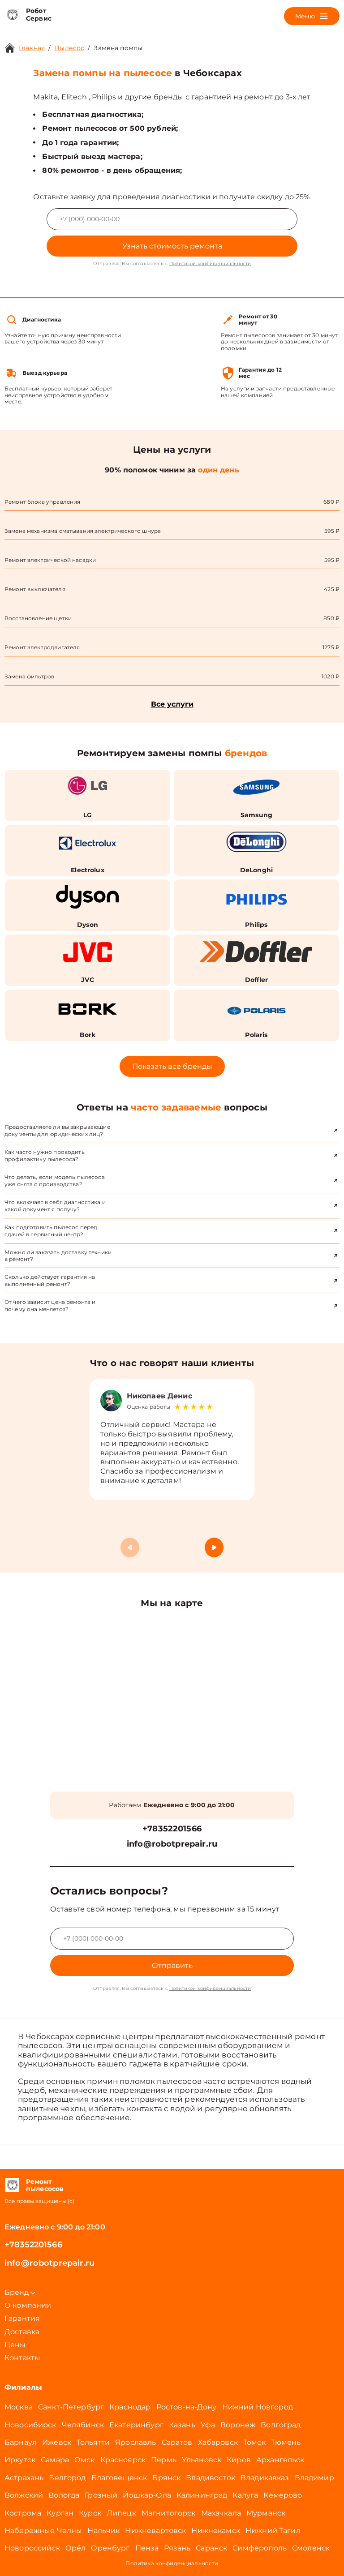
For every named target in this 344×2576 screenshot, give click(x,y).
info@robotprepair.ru (172, 1844)
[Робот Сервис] (12, 15)
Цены (15, 2345)
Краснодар (130, 2407)
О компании (28, 2305)
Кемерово (283, 2495)
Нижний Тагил (273, 2531)
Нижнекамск (216, 2531)
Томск (254, 2442)
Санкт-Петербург (71, 2407)
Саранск (211, 2548)
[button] (214, 1547)
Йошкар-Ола (147, 2495)
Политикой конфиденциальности (210, 264)
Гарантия (22, 2318)
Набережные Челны (43, 2531)
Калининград (202, 2495)
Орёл (76, 2548)
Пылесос (69, 48)
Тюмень (286, 2442)
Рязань (177, 2548)
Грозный (101, 2495)
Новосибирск (30, 2425)
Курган (60, 2513)
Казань (182, 2425)
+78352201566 (172, 1829)
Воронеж (238, 2425)
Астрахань (24, 2478)
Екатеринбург (136, 2425)
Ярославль (135, 2442)
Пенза (147, 2548)
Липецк (121, 2513)
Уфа (208, 2425)
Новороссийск (32, 2548)
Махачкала (221, 2513)
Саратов (177, 2442)
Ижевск (57, 2442)
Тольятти (93, 2442)
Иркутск (20, 2460)
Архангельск (280, 2460)
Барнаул (21, 2442)
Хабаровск (218, 2442)
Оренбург (110, 2548)
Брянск (166, 2478)
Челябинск (83, 2425)
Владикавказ (265, 2478)
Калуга (245, 2495)
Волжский (24, 2495)
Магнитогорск (169, 2513)
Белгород (67, 2478)
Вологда (64, 2495)
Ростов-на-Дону (187, 2407)
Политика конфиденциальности (172, 2563)
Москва (19, 2407)
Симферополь (260, 2548)
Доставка (22, 2332)
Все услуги (172, 704)
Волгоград (281, 2425)
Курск (90, 2513)
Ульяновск (202, 2460)
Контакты (22, 2358)
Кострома (23, 2513)
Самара (55, 2460)
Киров (239, 2460)
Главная (32, 48)
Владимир (314, 2478)
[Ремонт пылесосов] (12, 2186)
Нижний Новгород (258, 2407)
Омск (85, 2460)
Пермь (164, 2460)
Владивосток (211, 2478)
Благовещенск (119, 2478)
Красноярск (123, 2460)
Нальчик (103, 2531)
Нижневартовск (155, 2531)
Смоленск (311, 2548)
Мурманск (266, 2513)
